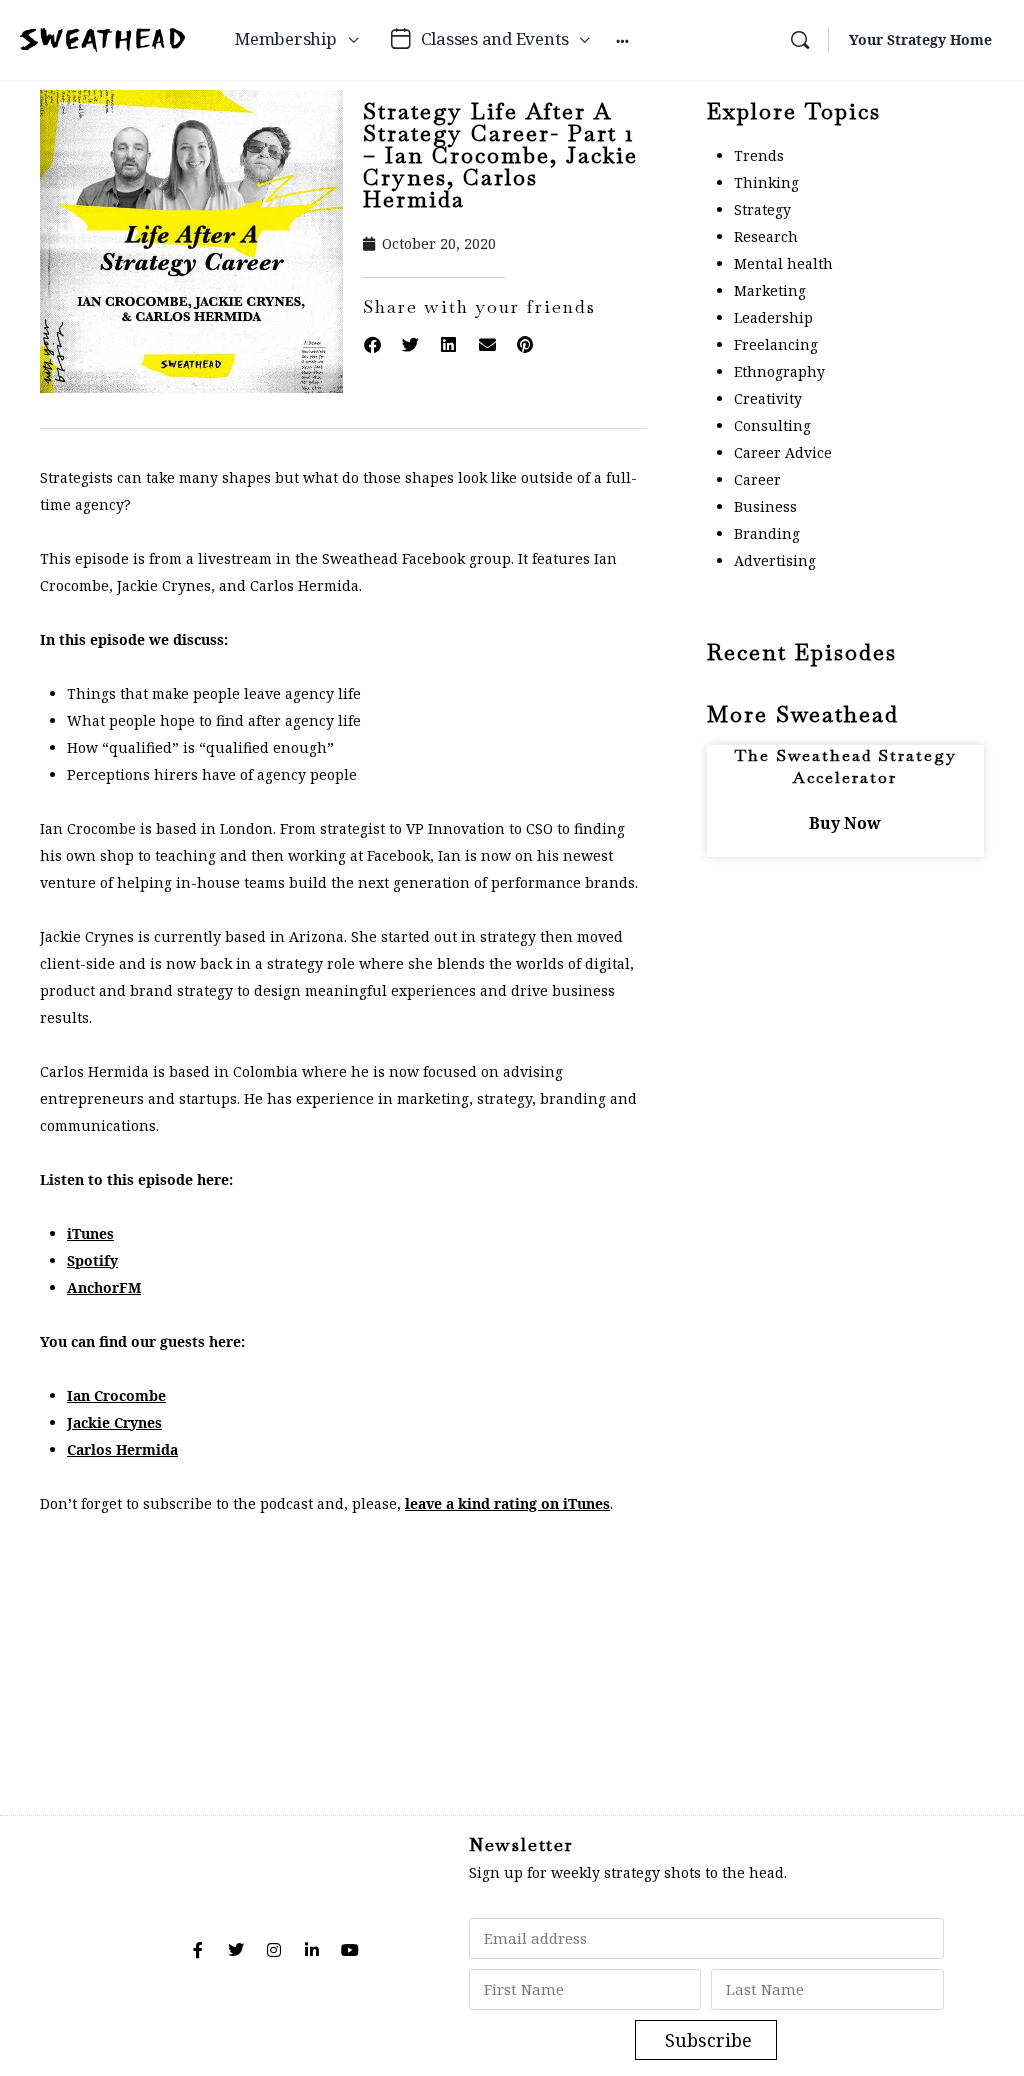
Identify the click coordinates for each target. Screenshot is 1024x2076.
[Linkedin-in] (312, 1950)
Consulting (772, 425)
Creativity (768, 398)
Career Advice (783, 452)
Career (757, 479)
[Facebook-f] (198, 1950)
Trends (759, 155)
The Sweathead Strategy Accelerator (845, 766)
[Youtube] (350, 1950)
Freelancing (776, 344)
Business (765, 506)
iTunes (90, 1233)
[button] (372, 345)
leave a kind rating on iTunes (507, 1503)
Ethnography (779, 371)
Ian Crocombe (116, 1395)
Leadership (773, 317)
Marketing (770, 290)
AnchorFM (104, 1287)
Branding (767, 533)
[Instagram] (274, 1950)
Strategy (762, 209)
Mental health (783, 263)
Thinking (766, 182)
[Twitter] (236, 1950)
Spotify (92, 1260)
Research (766, 236)
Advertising (775, 560)
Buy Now (845, 823)
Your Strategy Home (920, 39)
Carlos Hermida (122, 1449)
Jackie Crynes (114, 1422)
